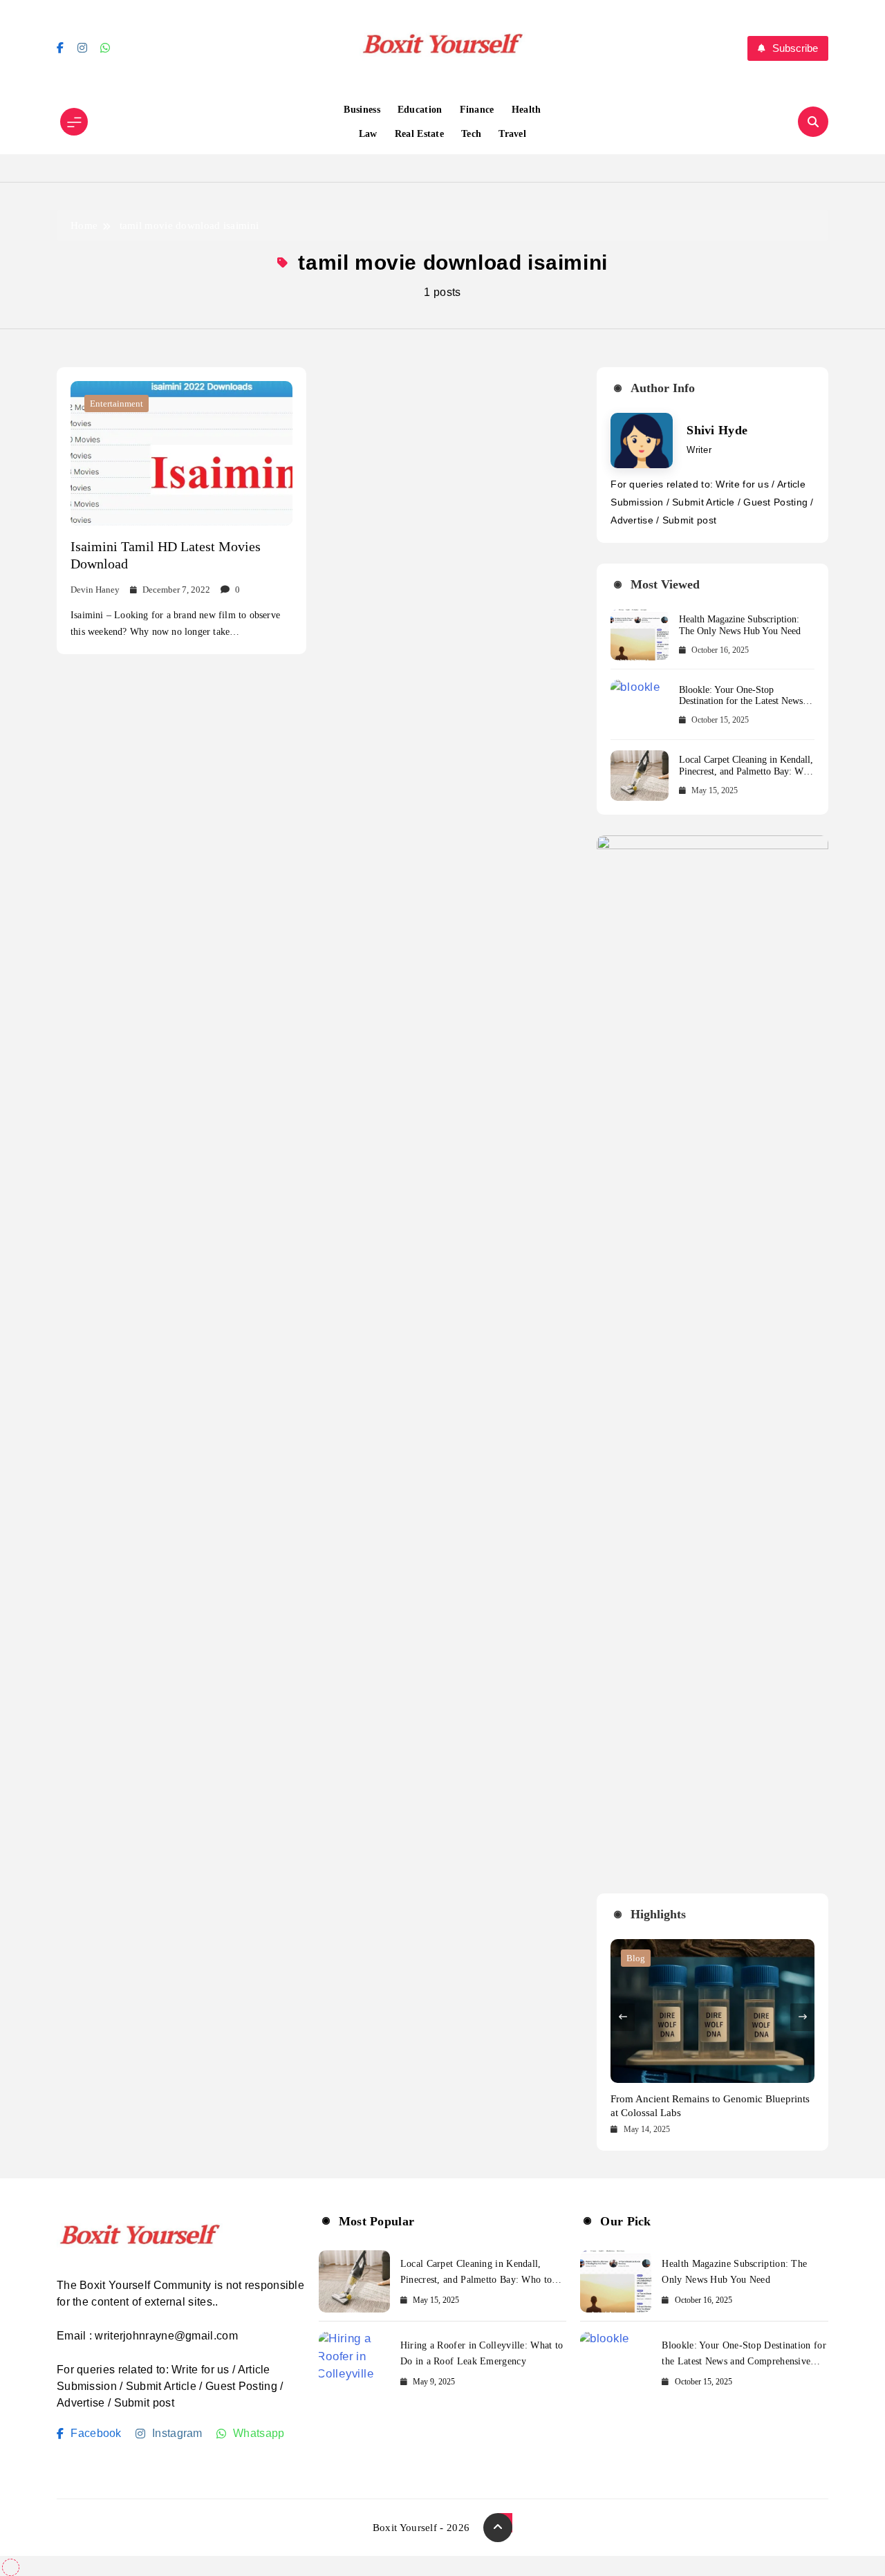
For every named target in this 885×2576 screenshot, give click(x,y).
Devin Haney (95, 590)
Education (420, 110)
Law (368, 134)
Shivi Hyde (717, 430)
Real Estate (419, 134)
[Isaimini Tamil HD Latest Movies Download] (181, 453)
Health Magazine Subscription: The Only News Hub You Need (740, 625)
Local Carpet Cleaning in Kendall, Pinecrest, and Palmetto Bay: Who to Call (746, 771)
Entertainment (117, 404)
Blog (636, 1958)
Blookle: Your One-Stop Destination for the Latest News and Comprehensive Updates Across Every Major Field (741, 707)
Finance (477, 110)
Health (527, 110)
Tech (471, 134)
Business (362, 110)
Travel (512, 134)
